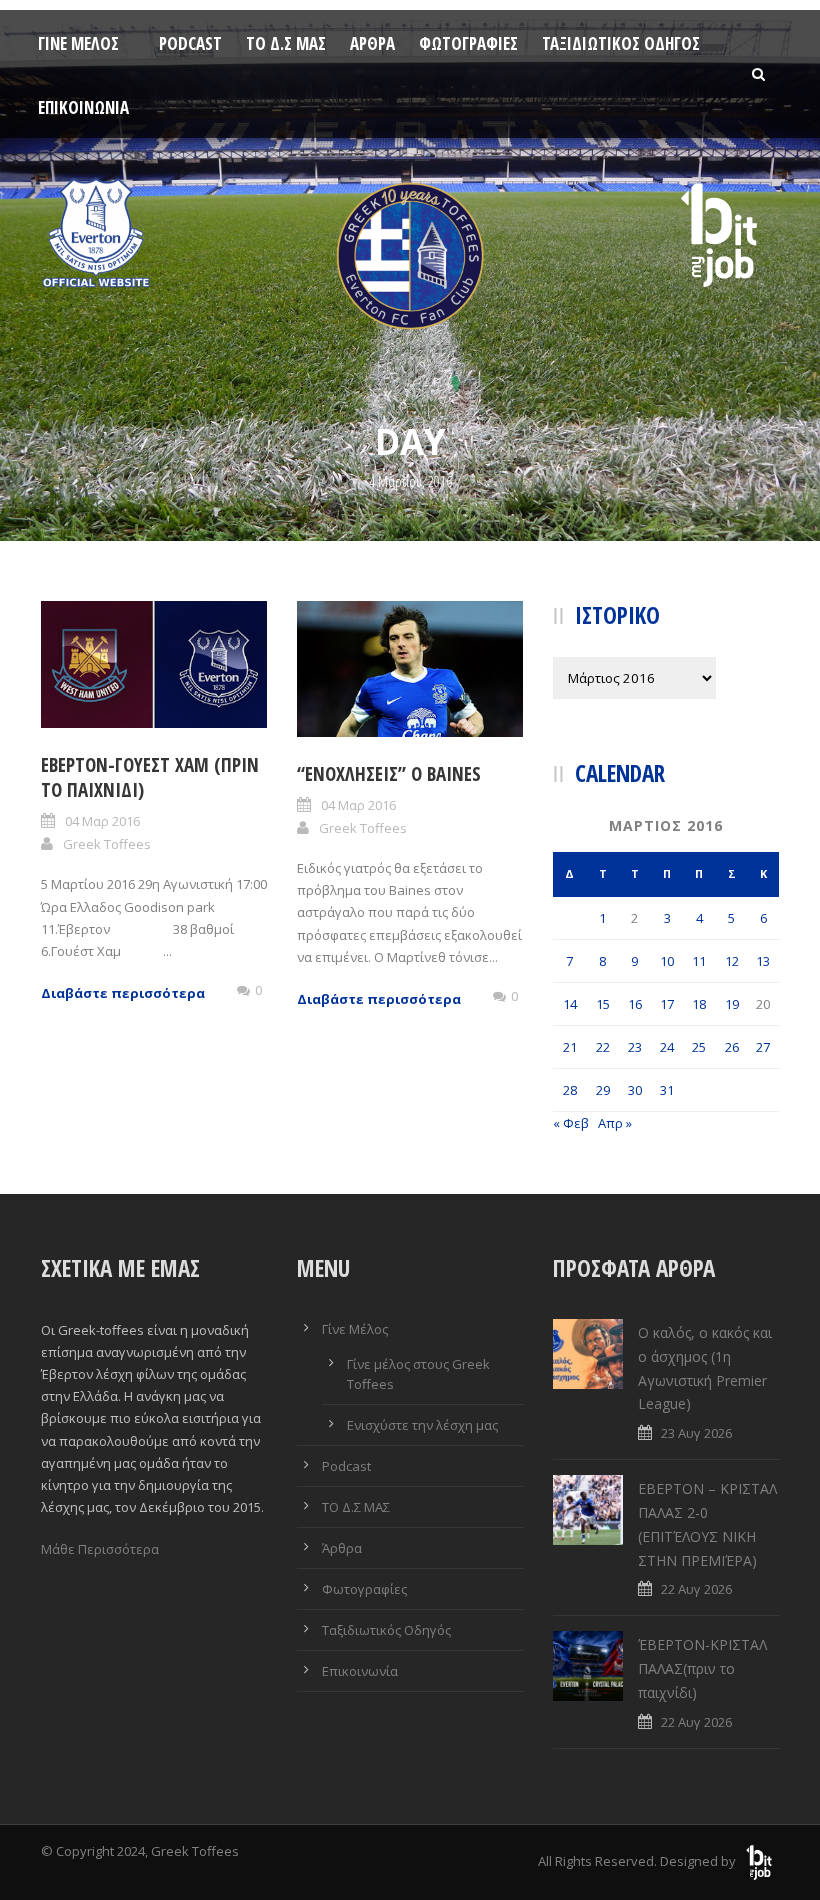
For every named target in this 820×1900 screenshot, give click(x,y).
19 (732, 1004)
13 (763, 961)
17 (667, 1004)
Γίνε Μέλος (78, 43)
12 (732, 961)
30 (635, 1090)
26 (732, 1047)
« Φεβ (571, 1123)
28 (570, 1090)
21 (570, 1047)
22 (603, 1047)
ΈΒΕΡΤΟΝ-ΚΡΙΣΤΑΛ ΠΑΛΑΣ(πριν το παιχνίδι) (702, 1668)
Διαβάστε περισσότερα (123, 993)
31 (667, 1090)
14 (570, 1004)
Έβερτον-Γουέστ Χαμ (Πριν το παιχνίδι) (150, 777)
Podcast (190, 43)
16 (635, 1004)
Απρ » (615, 1123)
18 (699, 1004)
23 (635, 1047)
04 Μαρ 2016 (102, 821)
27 (763, 1047)
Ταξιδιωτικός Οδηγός (621, 43)
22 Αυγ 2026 (696, 1589)
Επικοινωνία (83, 107)
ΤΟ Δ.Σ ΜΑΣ (286, 43)
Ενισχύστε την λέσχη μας (422, 1425)
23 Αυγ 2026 (696, 1433)
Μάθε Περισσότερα (100, 1549)
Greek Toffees (107, 844)
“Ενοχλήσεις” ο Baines (389, 774)
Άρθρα (372, 43)
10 (667, 961)
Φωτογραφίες (468, 43)
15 (603, 1004)
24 (667, 1047)
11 (699, 961)
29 (603, 1090)
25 (699, 1047)
